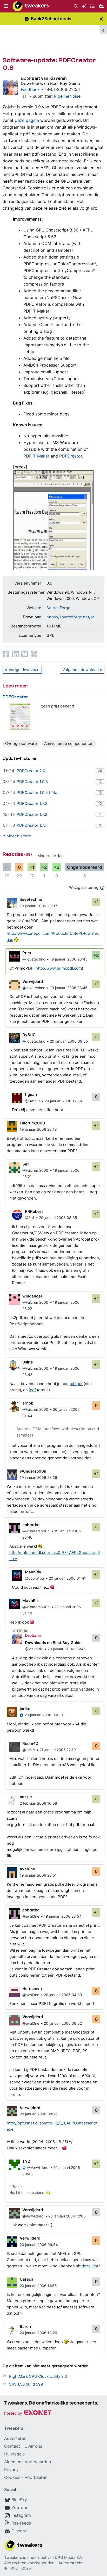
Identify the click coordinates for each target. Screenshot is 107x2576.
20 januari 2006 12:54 (63, 1101)
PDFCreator (71, 456)
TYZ (26, 2161)
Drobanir (33, 1635)
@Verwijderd (38, 2167)
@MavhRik (34, 1649)
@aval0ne (31, 1916)
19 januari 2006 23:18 (38, 1129)
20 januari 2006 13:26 (38, 2333)
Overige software (21, 743)
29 (24, 96)
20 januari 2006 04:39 (63, 1995)
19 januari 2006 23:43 (69, 959)
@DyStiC (32, 1101)
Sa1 (26, 1164)
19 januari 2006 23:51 (38, 1875)
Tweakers (13, 2557)
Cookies (12, 2477)
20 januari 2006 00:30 (44, 1715)
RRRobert (34, 1211)
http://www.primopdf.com (59, 968)
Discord (19, 2531)
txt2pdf (76, 1384)
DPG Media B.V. (69, 2557)
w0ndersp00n (33, 1471)
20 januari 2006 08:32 (63, 2023)
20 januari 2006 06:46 (67, 1649)
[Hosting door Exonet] (28, 2413)
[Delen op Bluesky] (25, 654)
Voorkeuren (36, 2477)
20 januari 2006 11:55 (38, 2286)
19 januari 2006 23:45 (69, 988)
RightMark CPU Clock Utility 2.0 (38, 2376)
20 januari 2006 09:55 (69, 1041)
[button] (6, 6)
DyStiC (29, 1035)
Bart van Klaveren (49, 78)
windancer (32, 1296)
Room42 (30, 1743)
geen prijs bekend (57, 706)
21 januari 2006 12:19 (58, 1750)
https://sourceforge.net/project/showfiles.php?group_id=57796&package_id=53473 (73, 617)
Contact (12, 2446)
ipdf (32, 1390)
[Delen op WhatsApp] (34, 654)
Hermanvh (32, 1988)
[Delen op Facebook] (6, 654)
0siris (28, 1362)
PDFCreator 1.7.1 (32, 825)
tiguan (31, 1094)
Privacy (11, 2469)
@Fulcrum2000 (35, 1170)
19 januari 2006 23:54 (63, 1916)
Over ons (33, 2446)
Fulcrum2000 (32, 1123)
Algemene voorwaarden (28, 2462)
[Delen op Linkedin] (15, 654)
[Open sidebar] (103, 30)
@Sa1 (30, 1218)
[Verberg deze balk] (101, 19)
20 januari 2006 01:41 (67, 1578)
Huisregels (14, 2454)
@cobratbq (35, 1578)
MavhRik (33, 1572)
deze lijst (90, 2266)
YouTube (20, 2507)
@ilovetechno (34, 959)
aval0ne (27, 1869)
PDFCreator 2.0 (31, 771)
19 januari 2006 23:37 (38, 906)
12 (100, 782)
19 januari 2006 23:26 (38, 1477)
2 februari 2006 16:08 (38, 1803)
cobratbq (31, 1525)
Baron (25, 2326)
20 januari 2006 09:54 (39, 2245)
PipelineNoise (67, 96)
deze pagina (27, 120)
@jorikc (29, 1750)
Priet (27, 953)
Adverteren (15, 2438)
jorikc (25, 1709)
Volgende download (81, 670)
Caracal (27, 2279)
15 (100, 792)
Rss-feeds (21, 2523)
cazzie (26, 1797)
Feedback (30, 89)
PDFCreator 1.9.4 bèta (37, 793)
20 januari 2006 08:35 (58, 1218)
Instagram (21, 2515)
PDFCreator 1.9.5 (32, 782)
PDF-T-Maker (36, 456)
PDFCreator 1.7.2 (32, 814)
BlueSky (19, 2500)
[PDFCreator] (20, 717)
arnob (28, 1403)
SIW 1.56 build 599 (26, 2384)
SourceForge (58, 608)
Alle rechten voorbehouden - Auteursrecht (43, 2563)
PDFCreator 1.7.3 (32, 803)
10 (100, 803)
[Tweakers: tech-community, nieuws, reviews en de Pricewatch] (31, 6)
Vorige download (24, 670)
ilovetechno (31, 899)
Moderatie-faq (51, 856)
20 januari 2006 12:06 (67, 2216)
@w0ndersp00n (36, 1531)
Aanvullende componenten (69, 743)
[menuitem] (76, 6)
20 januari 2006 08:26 (39, 2114)
